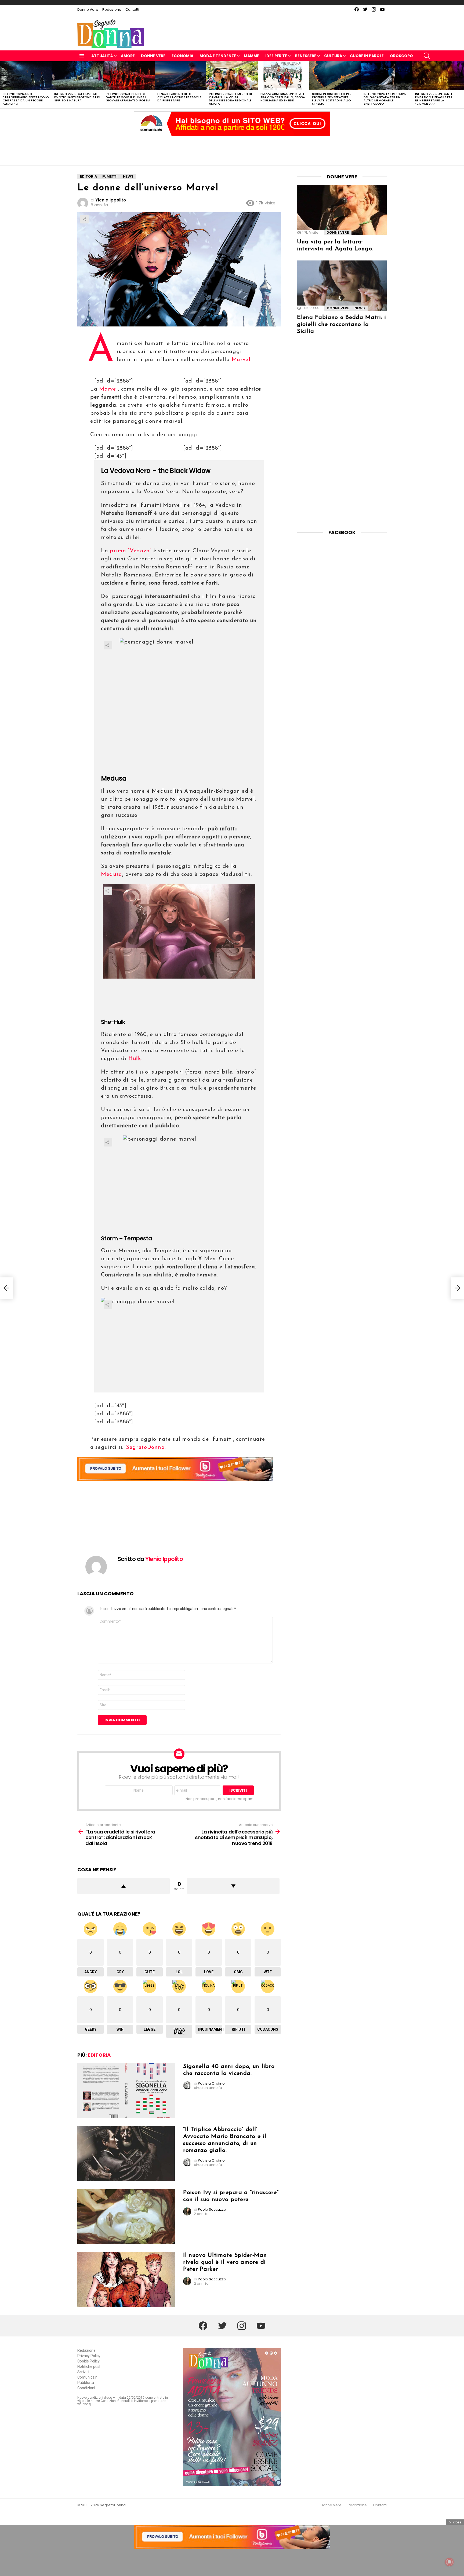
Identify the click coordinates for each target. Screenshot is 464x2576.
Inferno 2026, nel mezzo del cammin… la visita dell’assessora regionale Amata (231, 99)
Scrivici (83, 2372)
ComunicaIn (87, 2377)
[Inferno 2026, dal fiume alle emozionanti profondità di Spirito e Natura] (77, 76)
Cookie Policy (88, 2361)
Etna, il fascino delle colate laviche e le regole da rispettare (179, 97)
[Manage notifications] (450, 2562)
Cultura (333, 56)
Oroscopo (401, 56)
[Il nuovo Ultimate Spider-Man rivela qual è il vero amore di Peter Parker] (126, 2279)
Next (461, 85)
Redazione (112, 10)
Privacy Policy (89, 2356)
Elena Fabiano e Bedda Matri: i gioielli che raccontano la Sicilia (342, 324)
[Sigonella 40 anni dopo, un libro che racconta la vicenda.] (126, 2091)
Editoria (99, 2055)
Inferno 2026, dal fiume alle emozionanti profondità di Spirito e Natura (77, 97)
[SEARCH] (427, 56)
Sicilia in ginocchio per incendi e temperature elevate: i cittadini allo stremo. (332, 99)
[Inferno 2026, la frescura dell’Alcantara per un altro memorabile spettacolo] (387, 76)
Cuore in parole (367, 56)
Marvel (241, 360)
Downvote (233, 1886)
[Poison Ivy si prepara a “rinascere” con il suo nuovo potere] (126, 2217)
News (360, 308)
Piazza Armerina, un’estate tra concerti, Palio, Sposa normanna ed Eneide (283, 97)
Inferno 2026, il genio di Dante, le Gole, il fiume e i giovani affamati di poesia (128, 97)
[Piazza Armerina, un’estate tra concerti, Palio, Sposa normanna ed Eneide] (284, 76)
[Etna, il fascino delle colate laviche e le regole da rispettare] (180, 76)
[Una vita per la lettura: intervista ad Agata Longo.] (342, 210)
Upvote (124, 1886)
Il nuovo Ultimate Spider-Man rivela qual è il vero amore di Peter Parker (225, 2262)
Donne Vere (88, 10)
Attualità (102, 56)
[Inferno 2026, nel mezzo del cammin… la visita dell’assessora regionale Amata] (232, 76)
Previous (3, 85)
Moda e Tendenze (218, 56)
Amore (128, 56)
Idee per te (276, 56)
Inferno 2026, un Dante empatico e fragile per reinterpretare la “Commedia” (434, 99)
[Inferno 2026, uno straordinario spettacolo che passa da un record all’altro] (26, 76)
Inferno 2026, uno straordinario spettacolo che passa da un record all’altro (26, 99)
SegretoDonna (145, 1447)
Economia (182, 56)
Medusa (112, 874)
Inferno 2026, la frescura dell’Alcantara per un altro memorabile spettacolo (385, 99)
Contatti (132, 10)
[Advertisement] (232, 149)
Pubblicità (86, 2383)
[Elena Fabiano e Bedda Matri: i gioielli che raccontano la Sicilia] (342, 286)
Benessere (306, 56)
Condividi (84, 219)
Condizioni (86, 2388)
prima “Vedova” (130, 551)
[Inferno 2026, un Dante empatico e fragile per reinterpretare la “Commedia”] (438, 76)
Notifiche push (89, 2366)
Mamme (251, 56)
